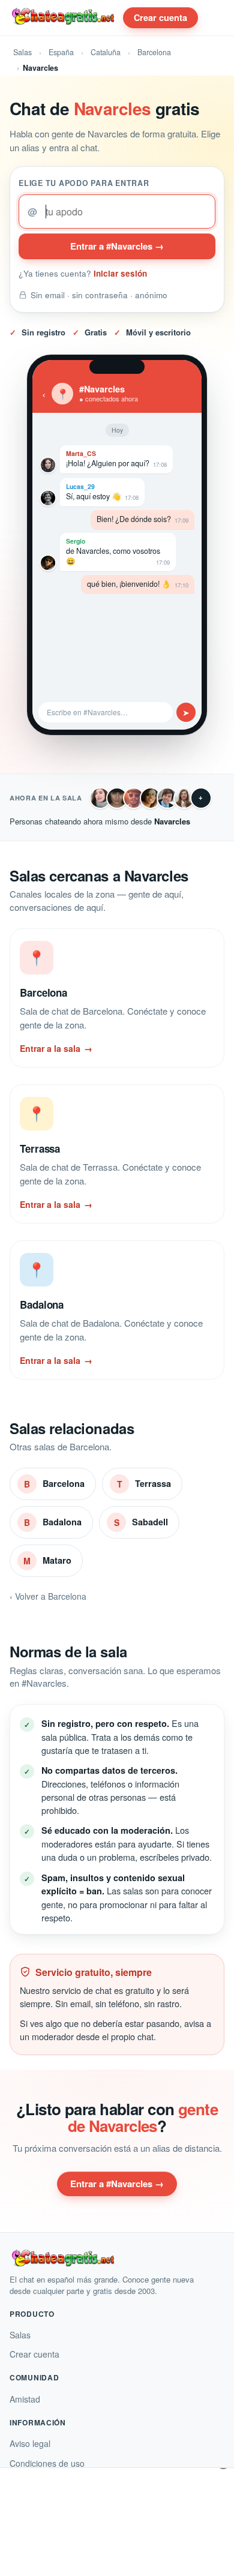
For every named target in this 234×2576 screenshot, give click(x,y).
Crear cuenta (160, 17)
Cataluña (106, 52)
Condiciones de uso (47, 2463)
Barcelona (154, 52)
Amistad (25, 2399)
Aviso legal (30, 2443)
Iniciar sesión (120, 273)
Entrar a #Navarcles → (117, 246)
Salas (22, 52)
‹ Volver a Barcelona (48, 1596)
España (61, 52)
